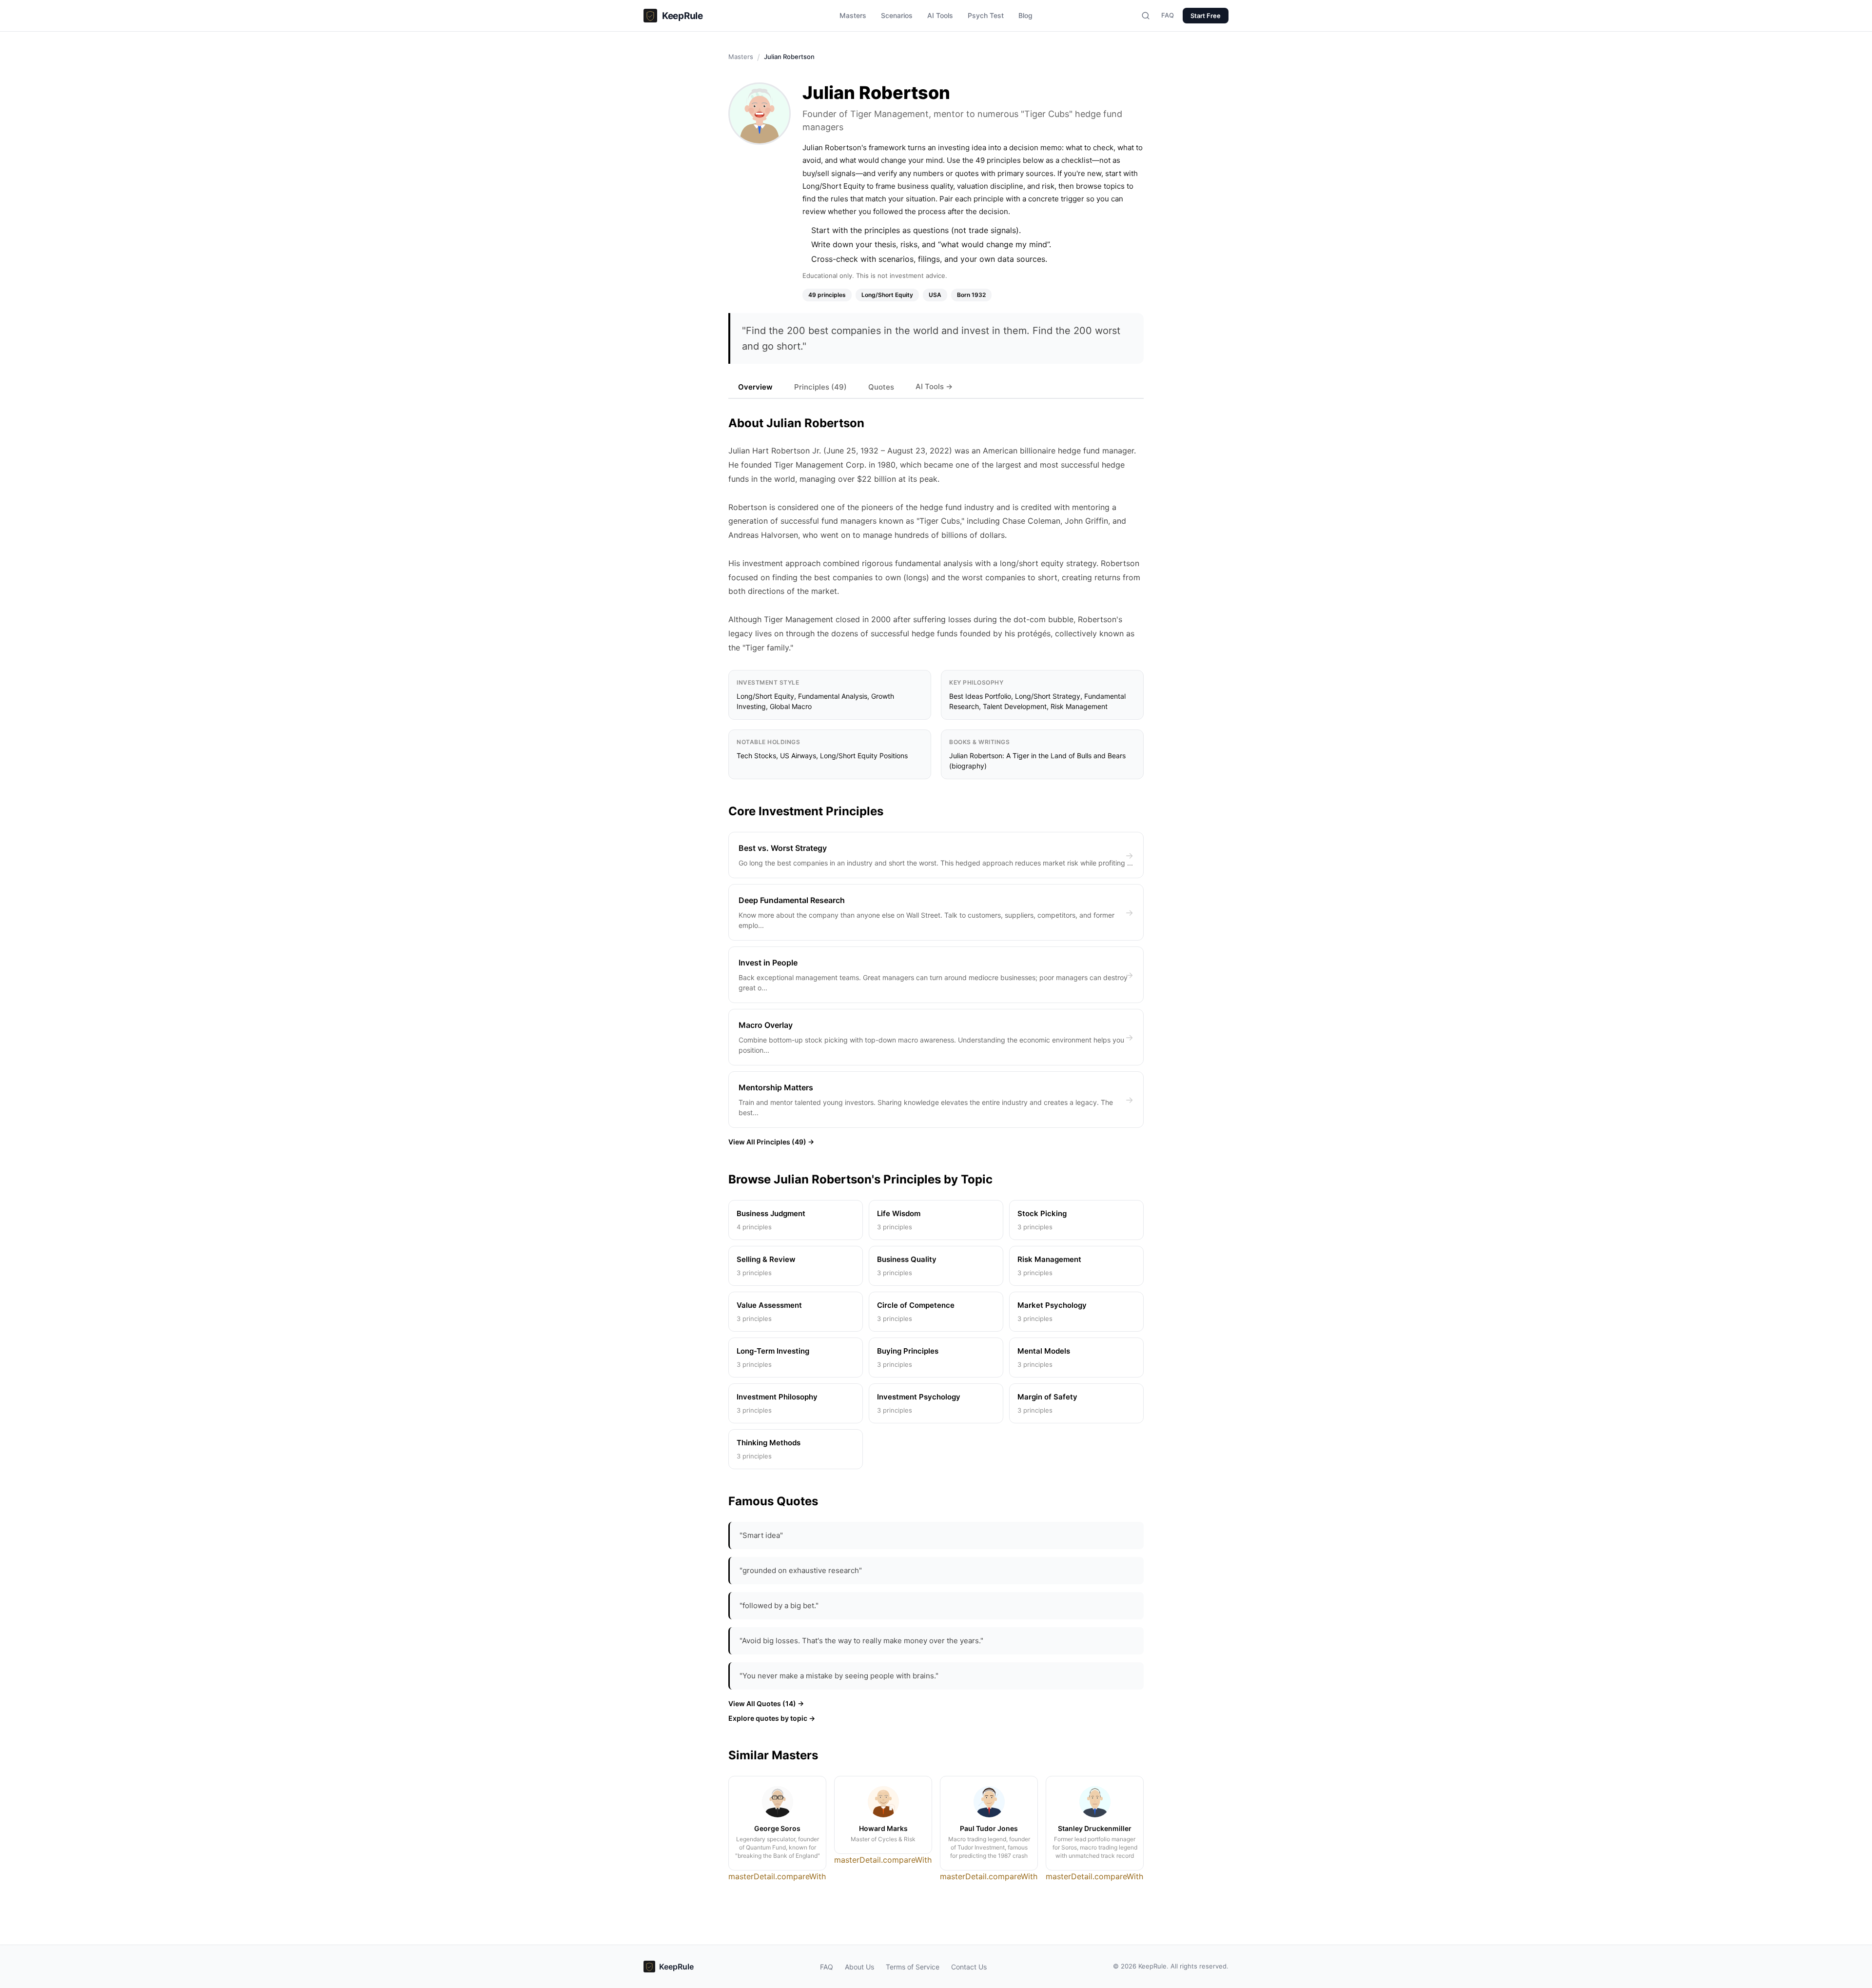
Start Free (1206, 16)
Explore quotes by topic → (772, 1718)
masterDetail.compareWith (777, 1876)
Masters (853, 15)
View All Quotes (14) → (766, 1703)
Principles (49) (820, 387)
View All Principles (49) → (771, 1142)
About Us (859, 1967)
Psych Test (986, 15)
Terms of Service (913, 1967)
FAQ (1168, 15)
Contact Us (969, 1967)
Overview (755, 387)
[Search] (1146, 16)
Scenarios (897, 15)
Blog (1025, 15)
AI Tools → (934, 386)
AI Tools (940, 15)
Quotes (881, 387)
